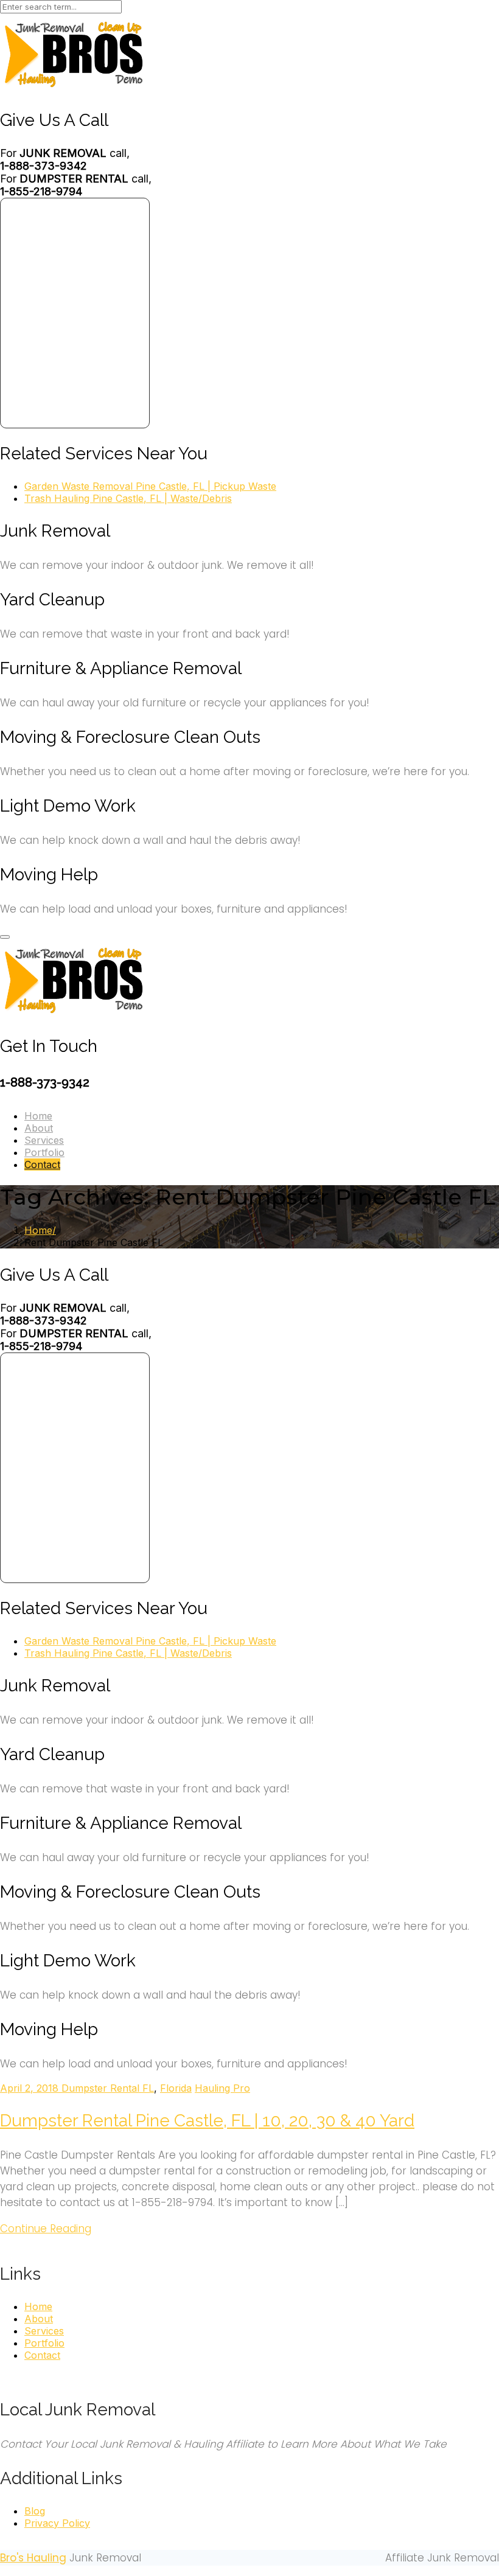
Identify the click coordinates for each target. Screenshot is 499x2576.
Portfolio (44, 1152)
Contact (42, 1164)
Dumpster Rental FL (108, 2088)
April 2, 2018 (31, 2088)
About (39, 1128)
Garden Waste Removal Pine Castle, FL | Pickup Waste (150, 486)
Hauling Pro (222, 2088)
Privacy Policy (57, 2523)
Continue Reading (46, 2229)
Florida (176, 2088)
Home (38, 1116)
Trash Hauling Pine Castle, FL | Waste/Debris (128, 498)
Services (44, 1140)
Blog (35, 2511)
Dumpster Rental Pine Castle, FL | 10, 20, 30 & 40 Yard (207, 2121)
